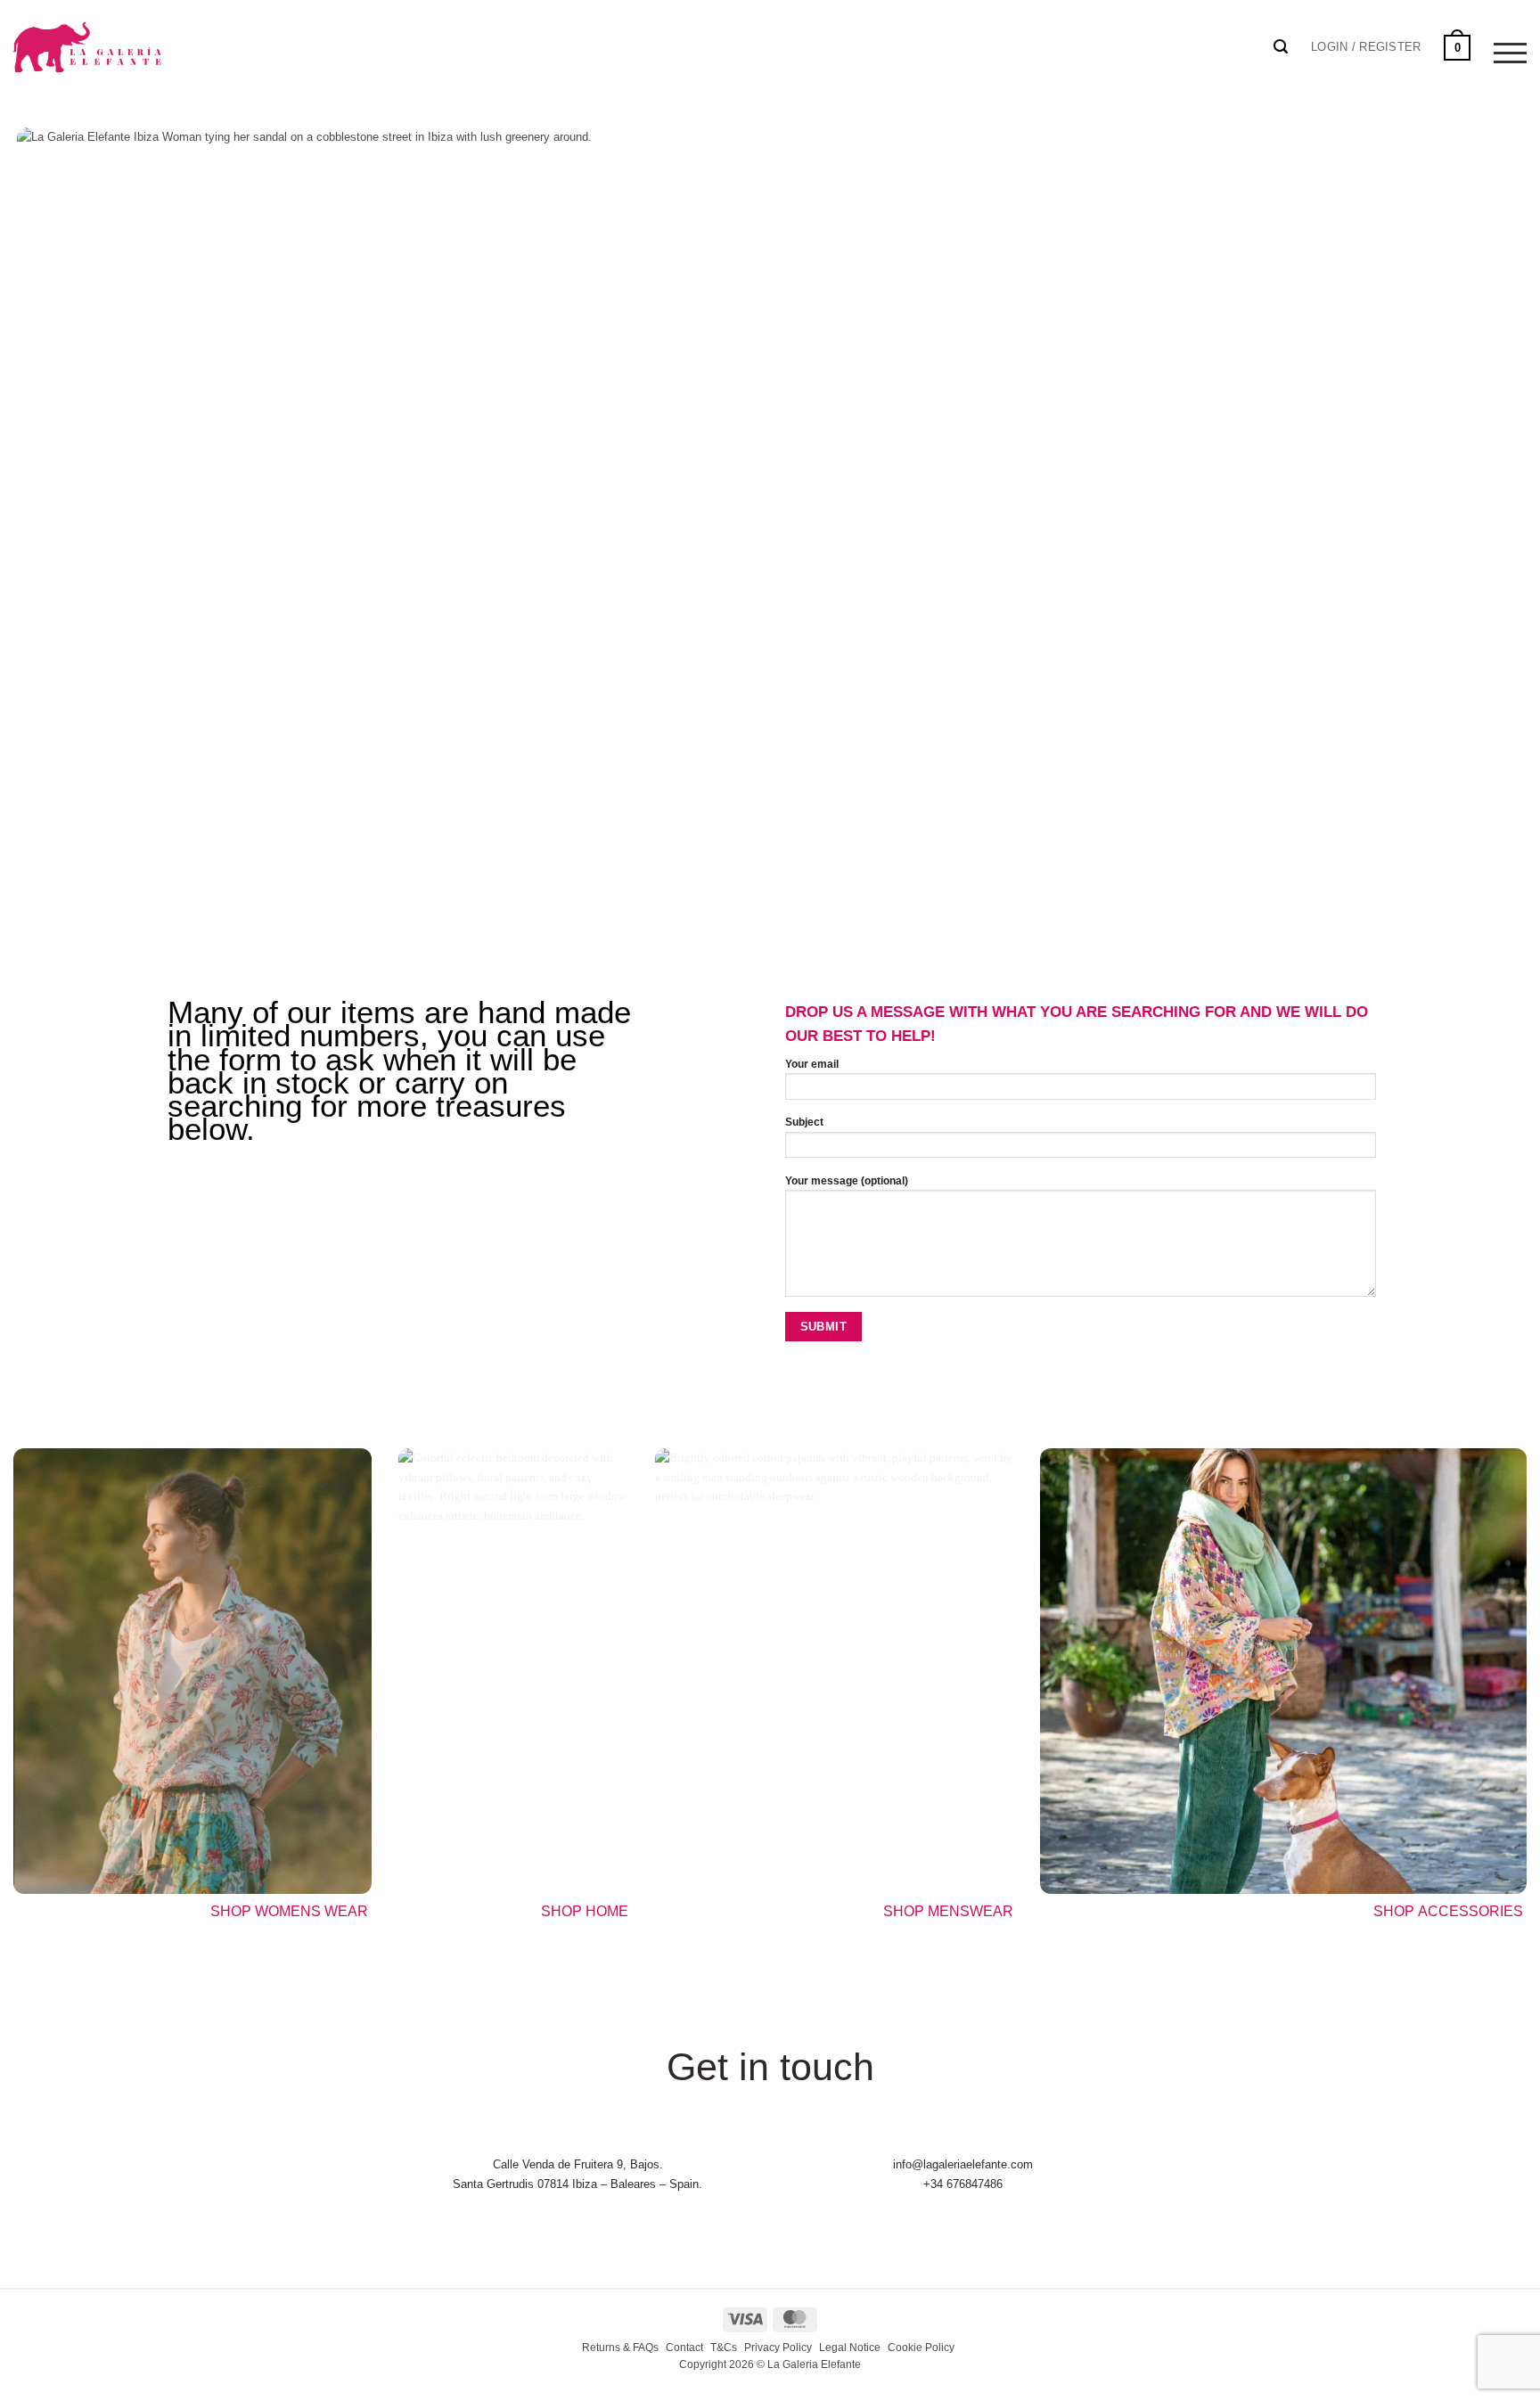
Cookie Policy (921, 2348)
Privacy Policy (778, 2348)
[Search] (1281, 47)
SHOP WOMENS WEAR (289, 1911)
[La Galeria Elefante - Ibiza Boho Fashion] (148, 37)
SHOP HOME (585, 1911)
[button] (1366, 47)
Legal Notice (850, 2348)
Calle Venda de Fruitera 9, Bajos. (578, 2164)
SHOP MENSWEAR (948, 1911)
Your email (812, 1064)
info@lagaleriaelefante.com (963, 2164)
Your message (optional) (847, 1181)
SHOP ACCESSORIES (1450, 1911)
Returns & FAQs (620, 2348)
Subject (804, 1122)
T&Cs (724, 2348)
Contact (684, 2348)
